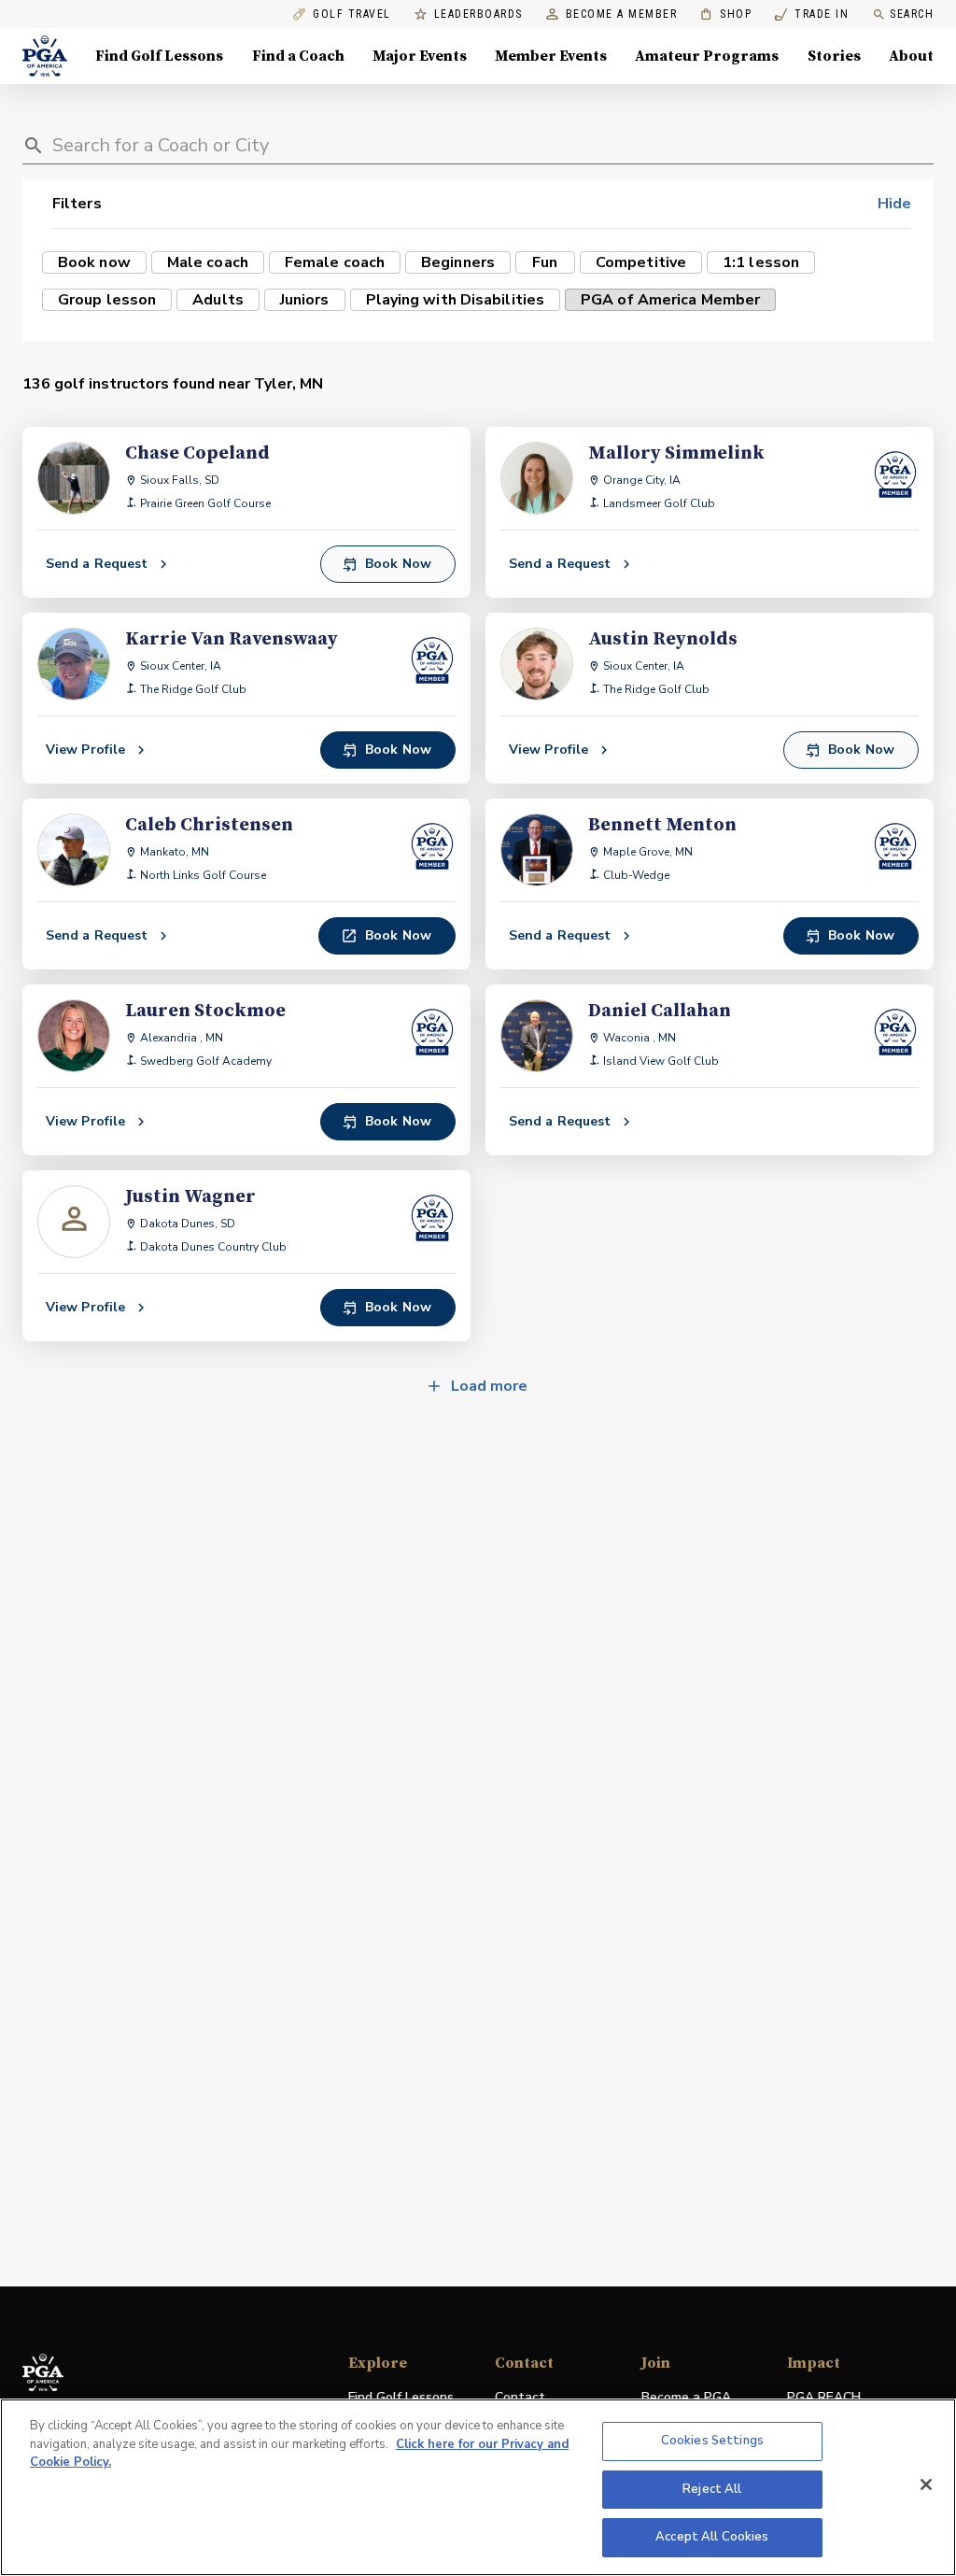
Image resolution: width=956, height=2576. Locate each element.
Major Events (420, 56)
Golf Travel (352, 14)
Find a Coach (298, 56)
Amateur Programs (707, 56)
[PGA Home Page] (45, 56)
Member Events (551, 56)
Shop (726, 14)
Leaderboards (478, 14)
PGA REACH (824, 2398)
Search (912, 14)
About (911, 56)
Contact (520, 2397)
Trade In (812, 14)
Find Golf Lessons (159, 56)
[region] (478, 2487)
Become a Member (622, 14)
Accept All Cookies (712, 2537)
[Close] (926, 2484)
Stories (834, 56)
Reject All (712, 2489)
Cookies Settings (712, 2441)
